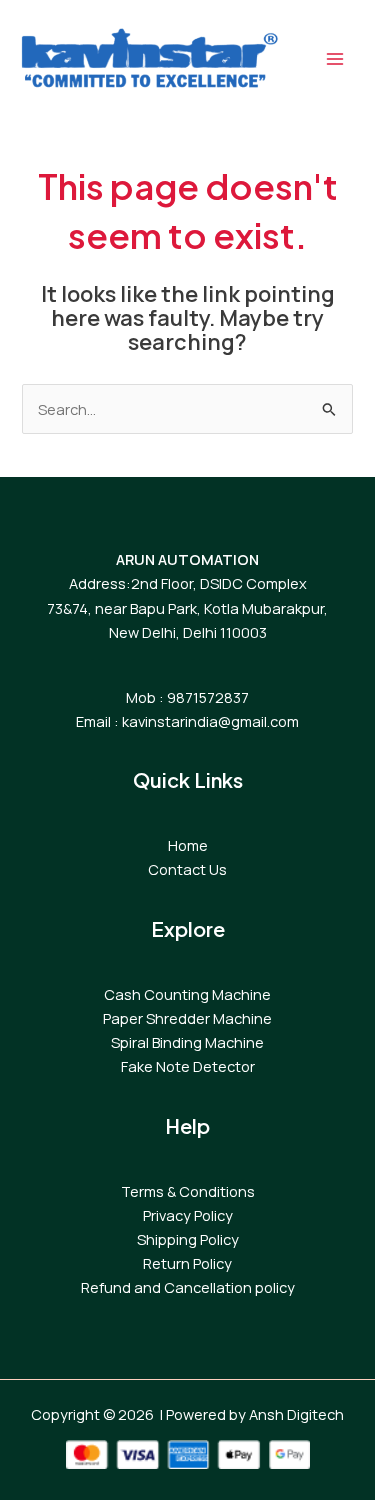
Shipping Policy (188, 1239)
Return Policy (187, 1263)
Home (188, 845)
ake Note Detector (191, 1066)
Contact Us (187, 869)
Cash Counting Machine (187, 994)
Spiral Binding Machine (187, 1042)
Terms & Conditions (188, 1191)
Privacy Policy (188, 1215)
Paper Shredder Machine (187, 1018)
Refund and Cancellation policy (188, 1287)
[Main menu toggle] (335, 59)
